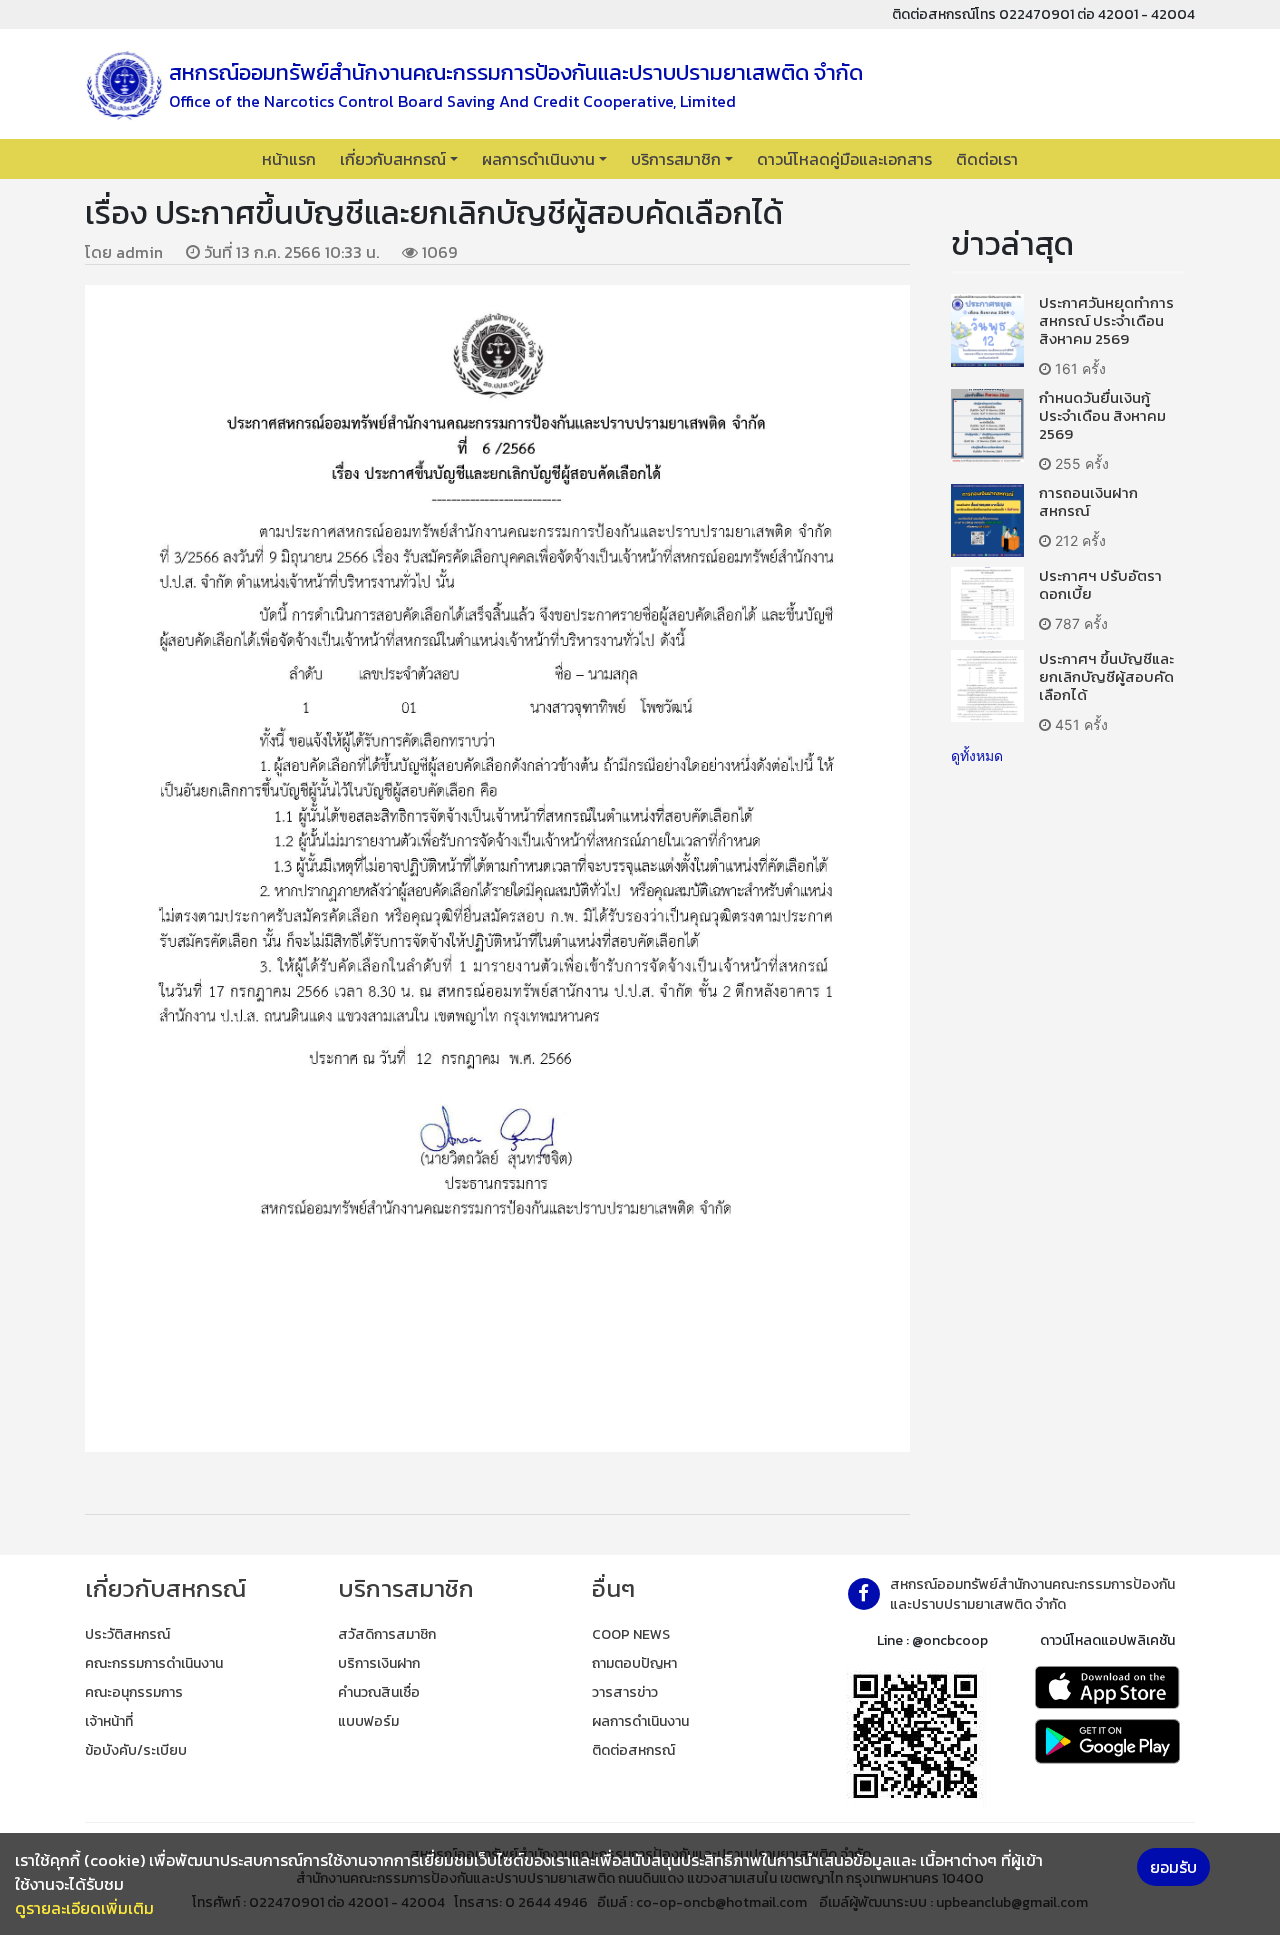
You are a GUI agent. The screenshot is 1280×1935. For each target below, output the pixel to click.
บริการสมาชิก (676, 159)
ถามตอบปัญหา (634, 1663)
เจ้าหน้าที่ (109, 1721)
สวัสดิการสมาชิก (387, 1634)
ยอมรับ (1173, 1867)
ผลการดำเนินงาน (538, 159)
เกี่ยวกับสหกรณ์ (393, 159)
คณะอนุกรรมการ (134, 1692)
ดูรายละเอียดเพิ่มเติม (84, 1908)
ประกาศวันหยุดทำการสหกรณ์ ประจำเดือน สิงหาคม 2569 (1106, 320)
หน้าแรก (289, 159)
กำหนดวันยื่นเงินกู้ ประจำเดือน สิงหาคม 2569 (1102, 415)
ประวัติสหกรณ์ (127, 1634)
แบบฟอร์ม (368, 1721)
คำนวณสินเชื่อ (379, 1692)
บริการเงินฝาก (379, 1663)
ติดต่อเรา (987, 159)
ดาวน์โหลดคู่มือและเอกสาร (844, 159)
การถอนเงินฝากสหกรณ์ (1088, 501)
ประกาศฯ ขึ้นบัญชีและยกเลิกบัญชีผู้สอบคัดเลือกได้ (1106, 676)
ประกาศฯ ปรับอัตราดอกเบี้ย (1100, 584)
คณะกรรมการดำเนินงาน (154, 1663)
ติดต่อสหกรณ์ (633, 1750)
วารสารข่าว (625, 1692)
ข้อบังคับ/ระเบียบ (136, 1750)
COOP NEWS (631, 1634)
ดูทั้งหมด (977, 755)
